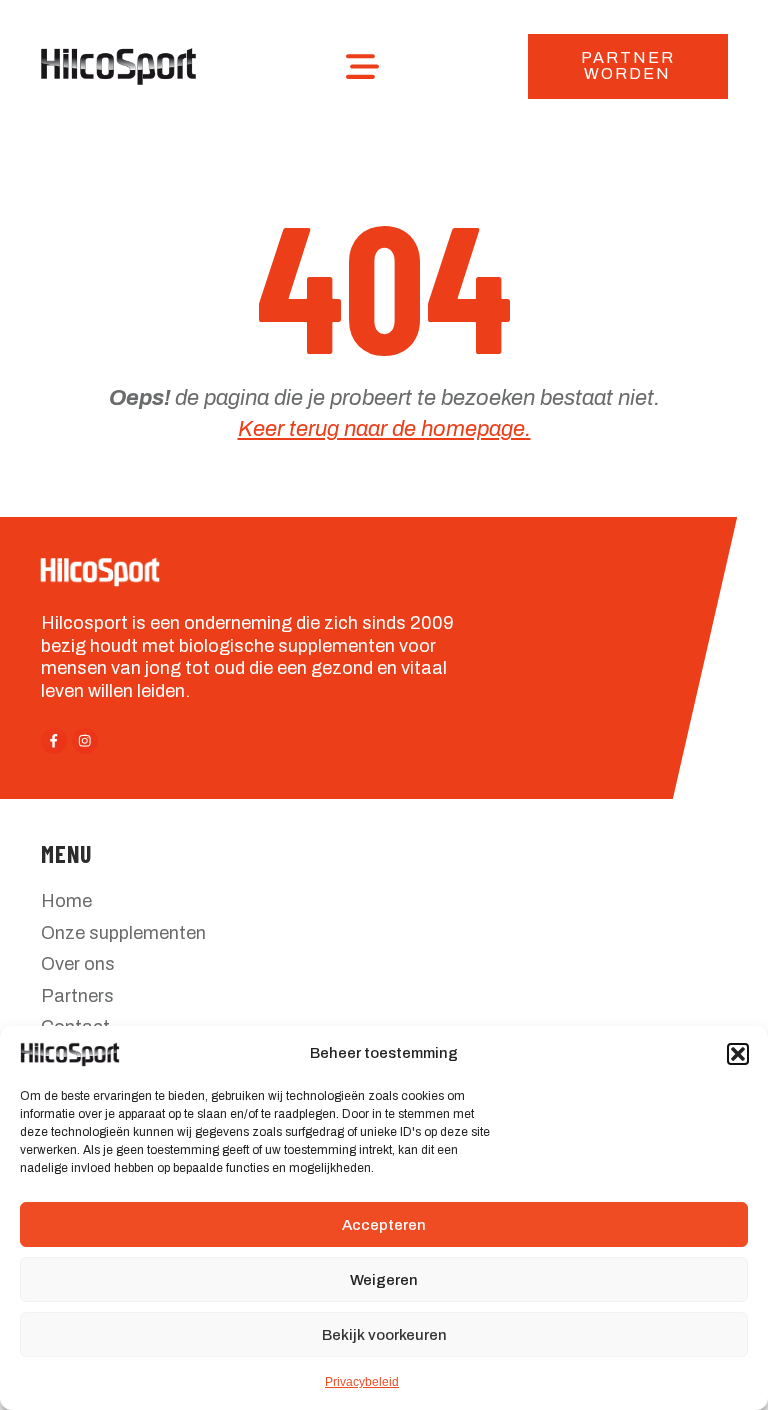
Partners (77, 996)
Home (66, 901)
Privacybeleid (362, 1382)
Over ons (78, 964)
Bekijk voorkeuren (384, 1335)
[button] (738, 1054)
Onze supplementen (123, 933)
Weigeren (384, 1280)
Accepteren (384, 1225)
